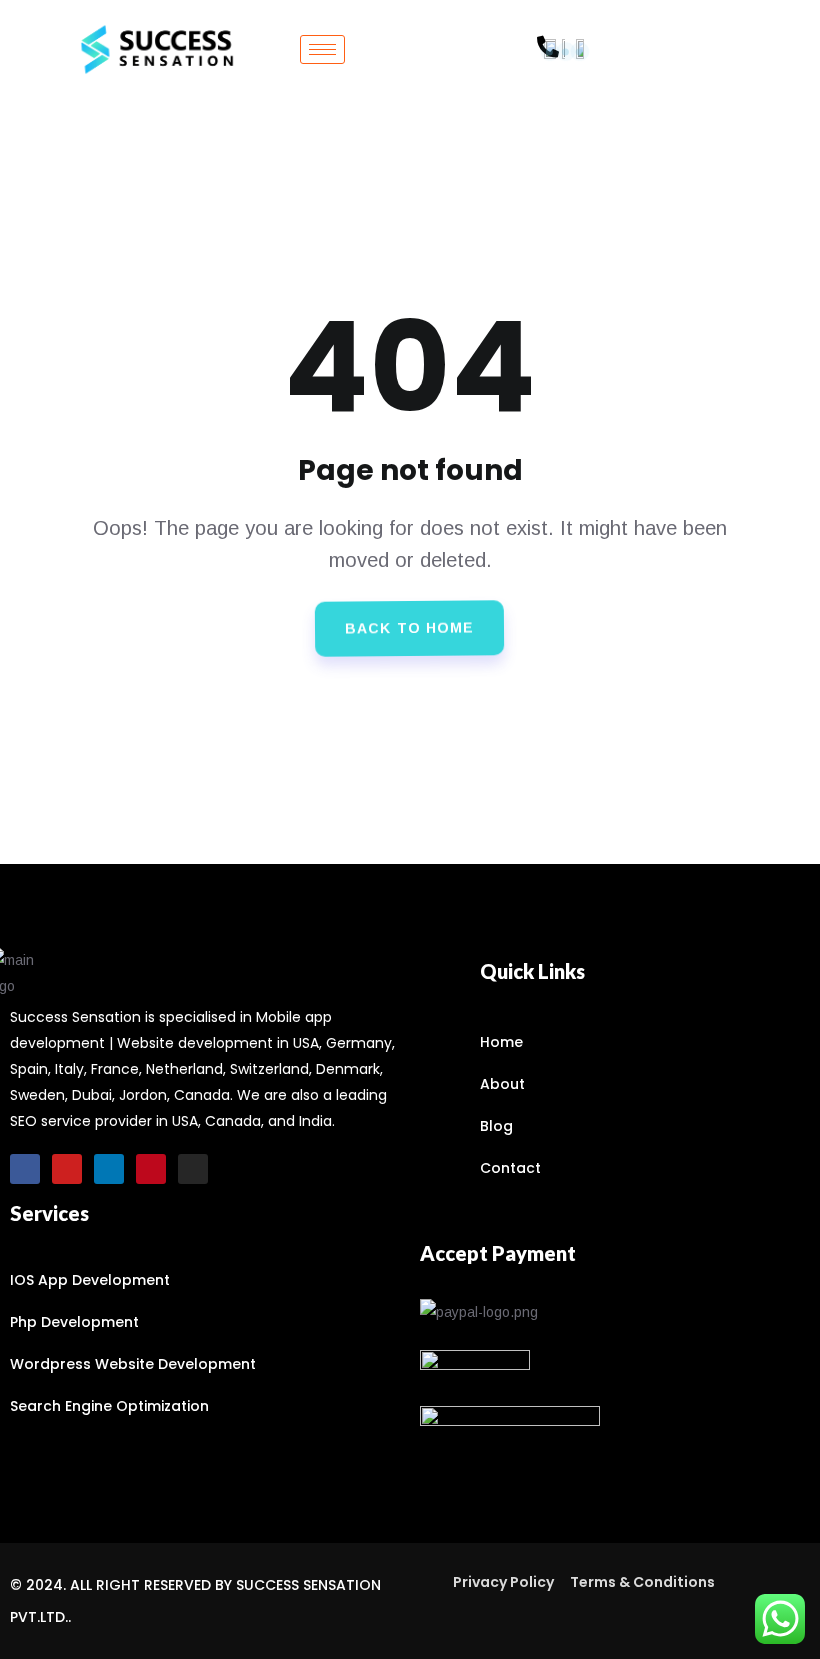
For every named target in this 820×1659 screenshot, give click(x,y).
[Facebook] (25, 1169)
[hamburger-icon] (322, 49)
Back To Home (410, 628)
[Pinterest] (151, 1169)
